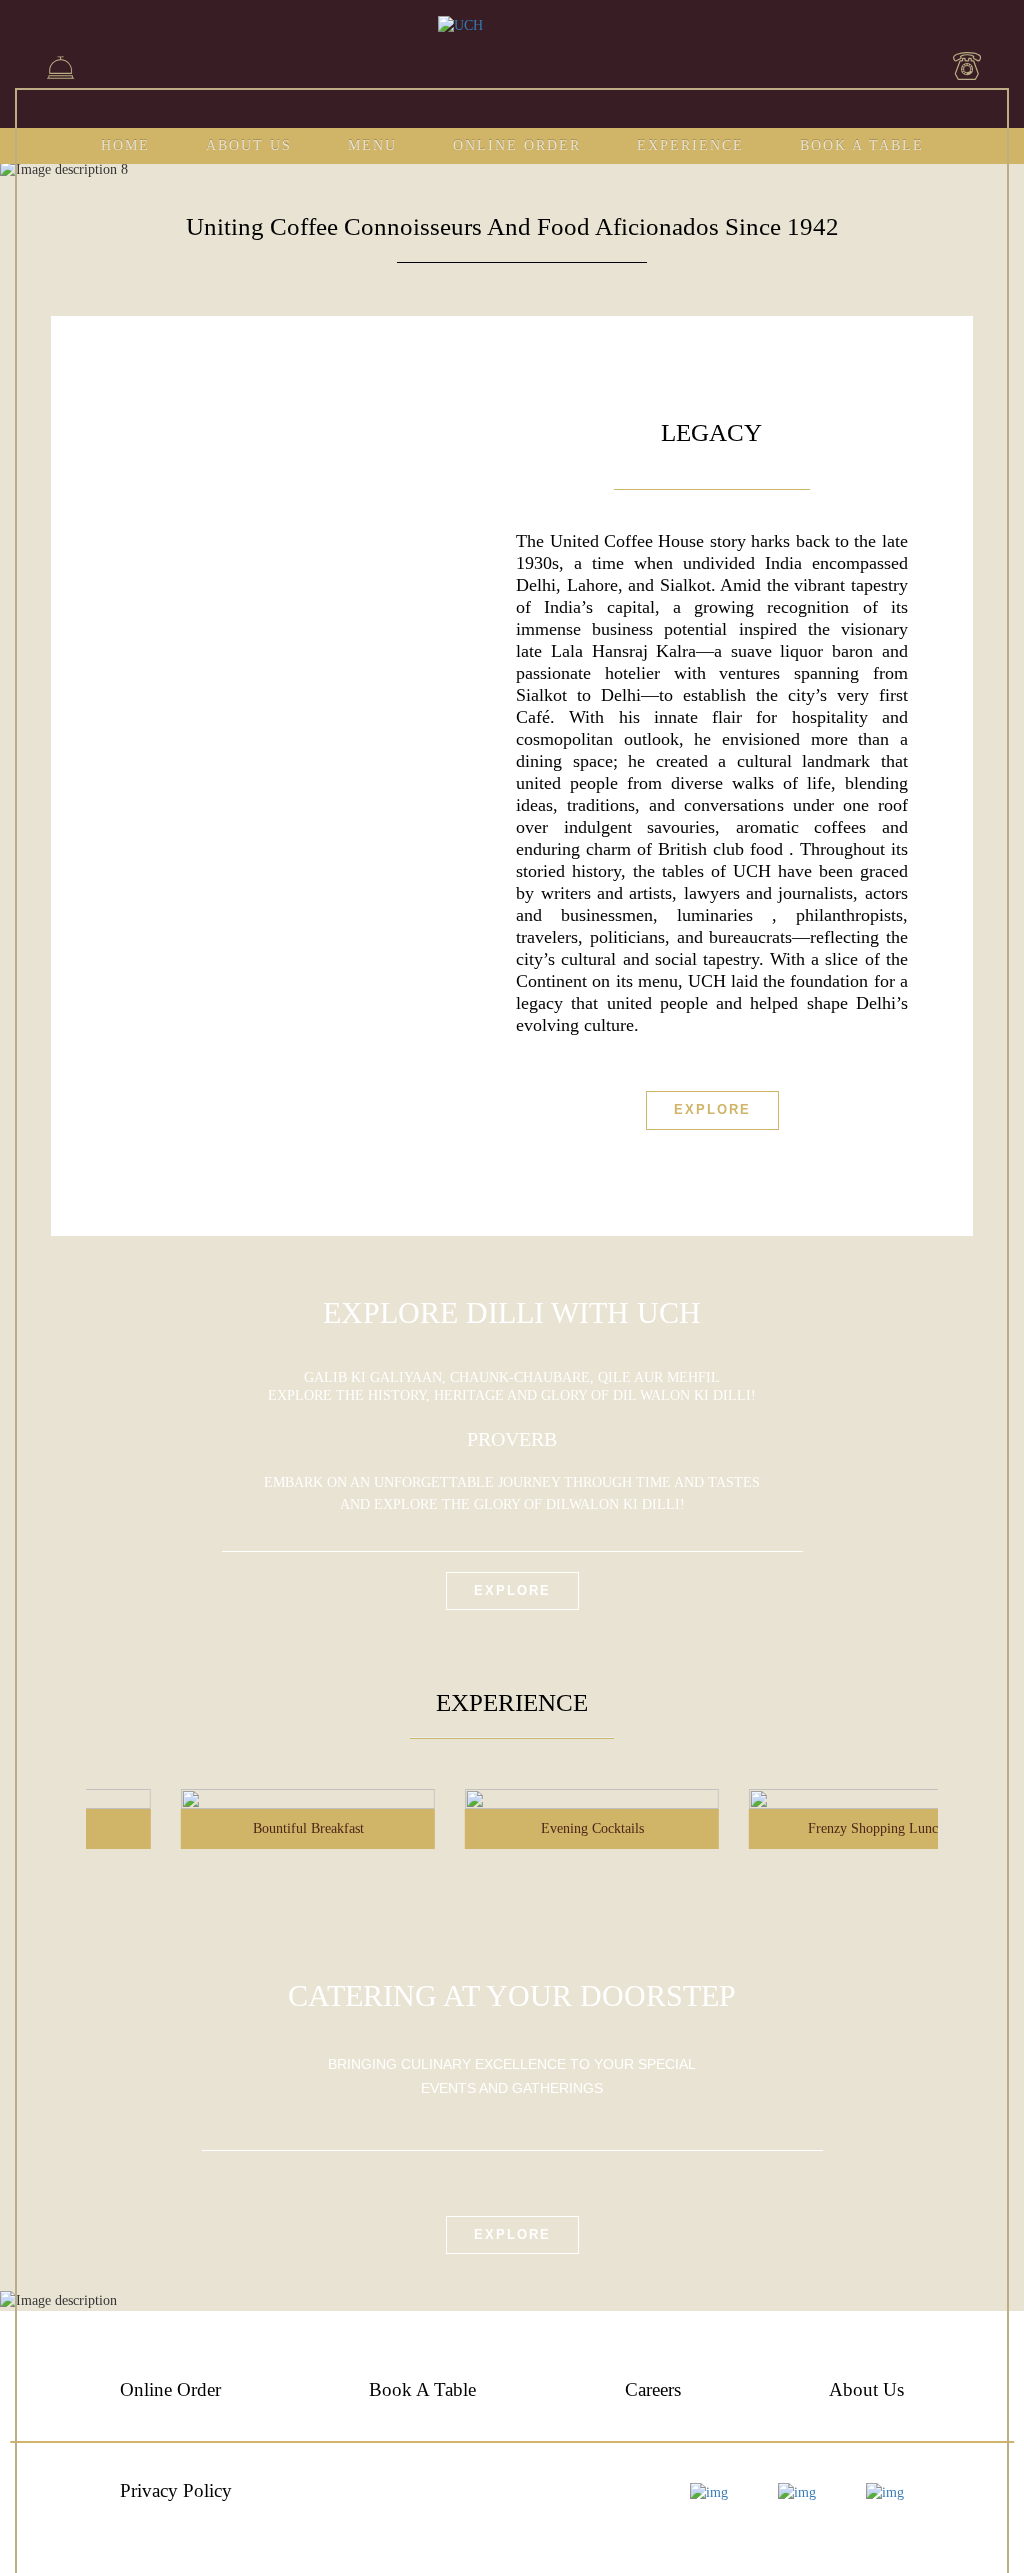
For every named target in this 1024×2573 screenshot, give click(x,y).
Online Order (517, 145)
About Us (249, 145)
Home (125, 145)
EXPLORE (512, 2234)
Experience (690, 145)
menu (372, 145)
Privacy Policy (176, 2490)
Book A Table (862, 145)
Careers (653, 2389)
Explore (712, 1109)
